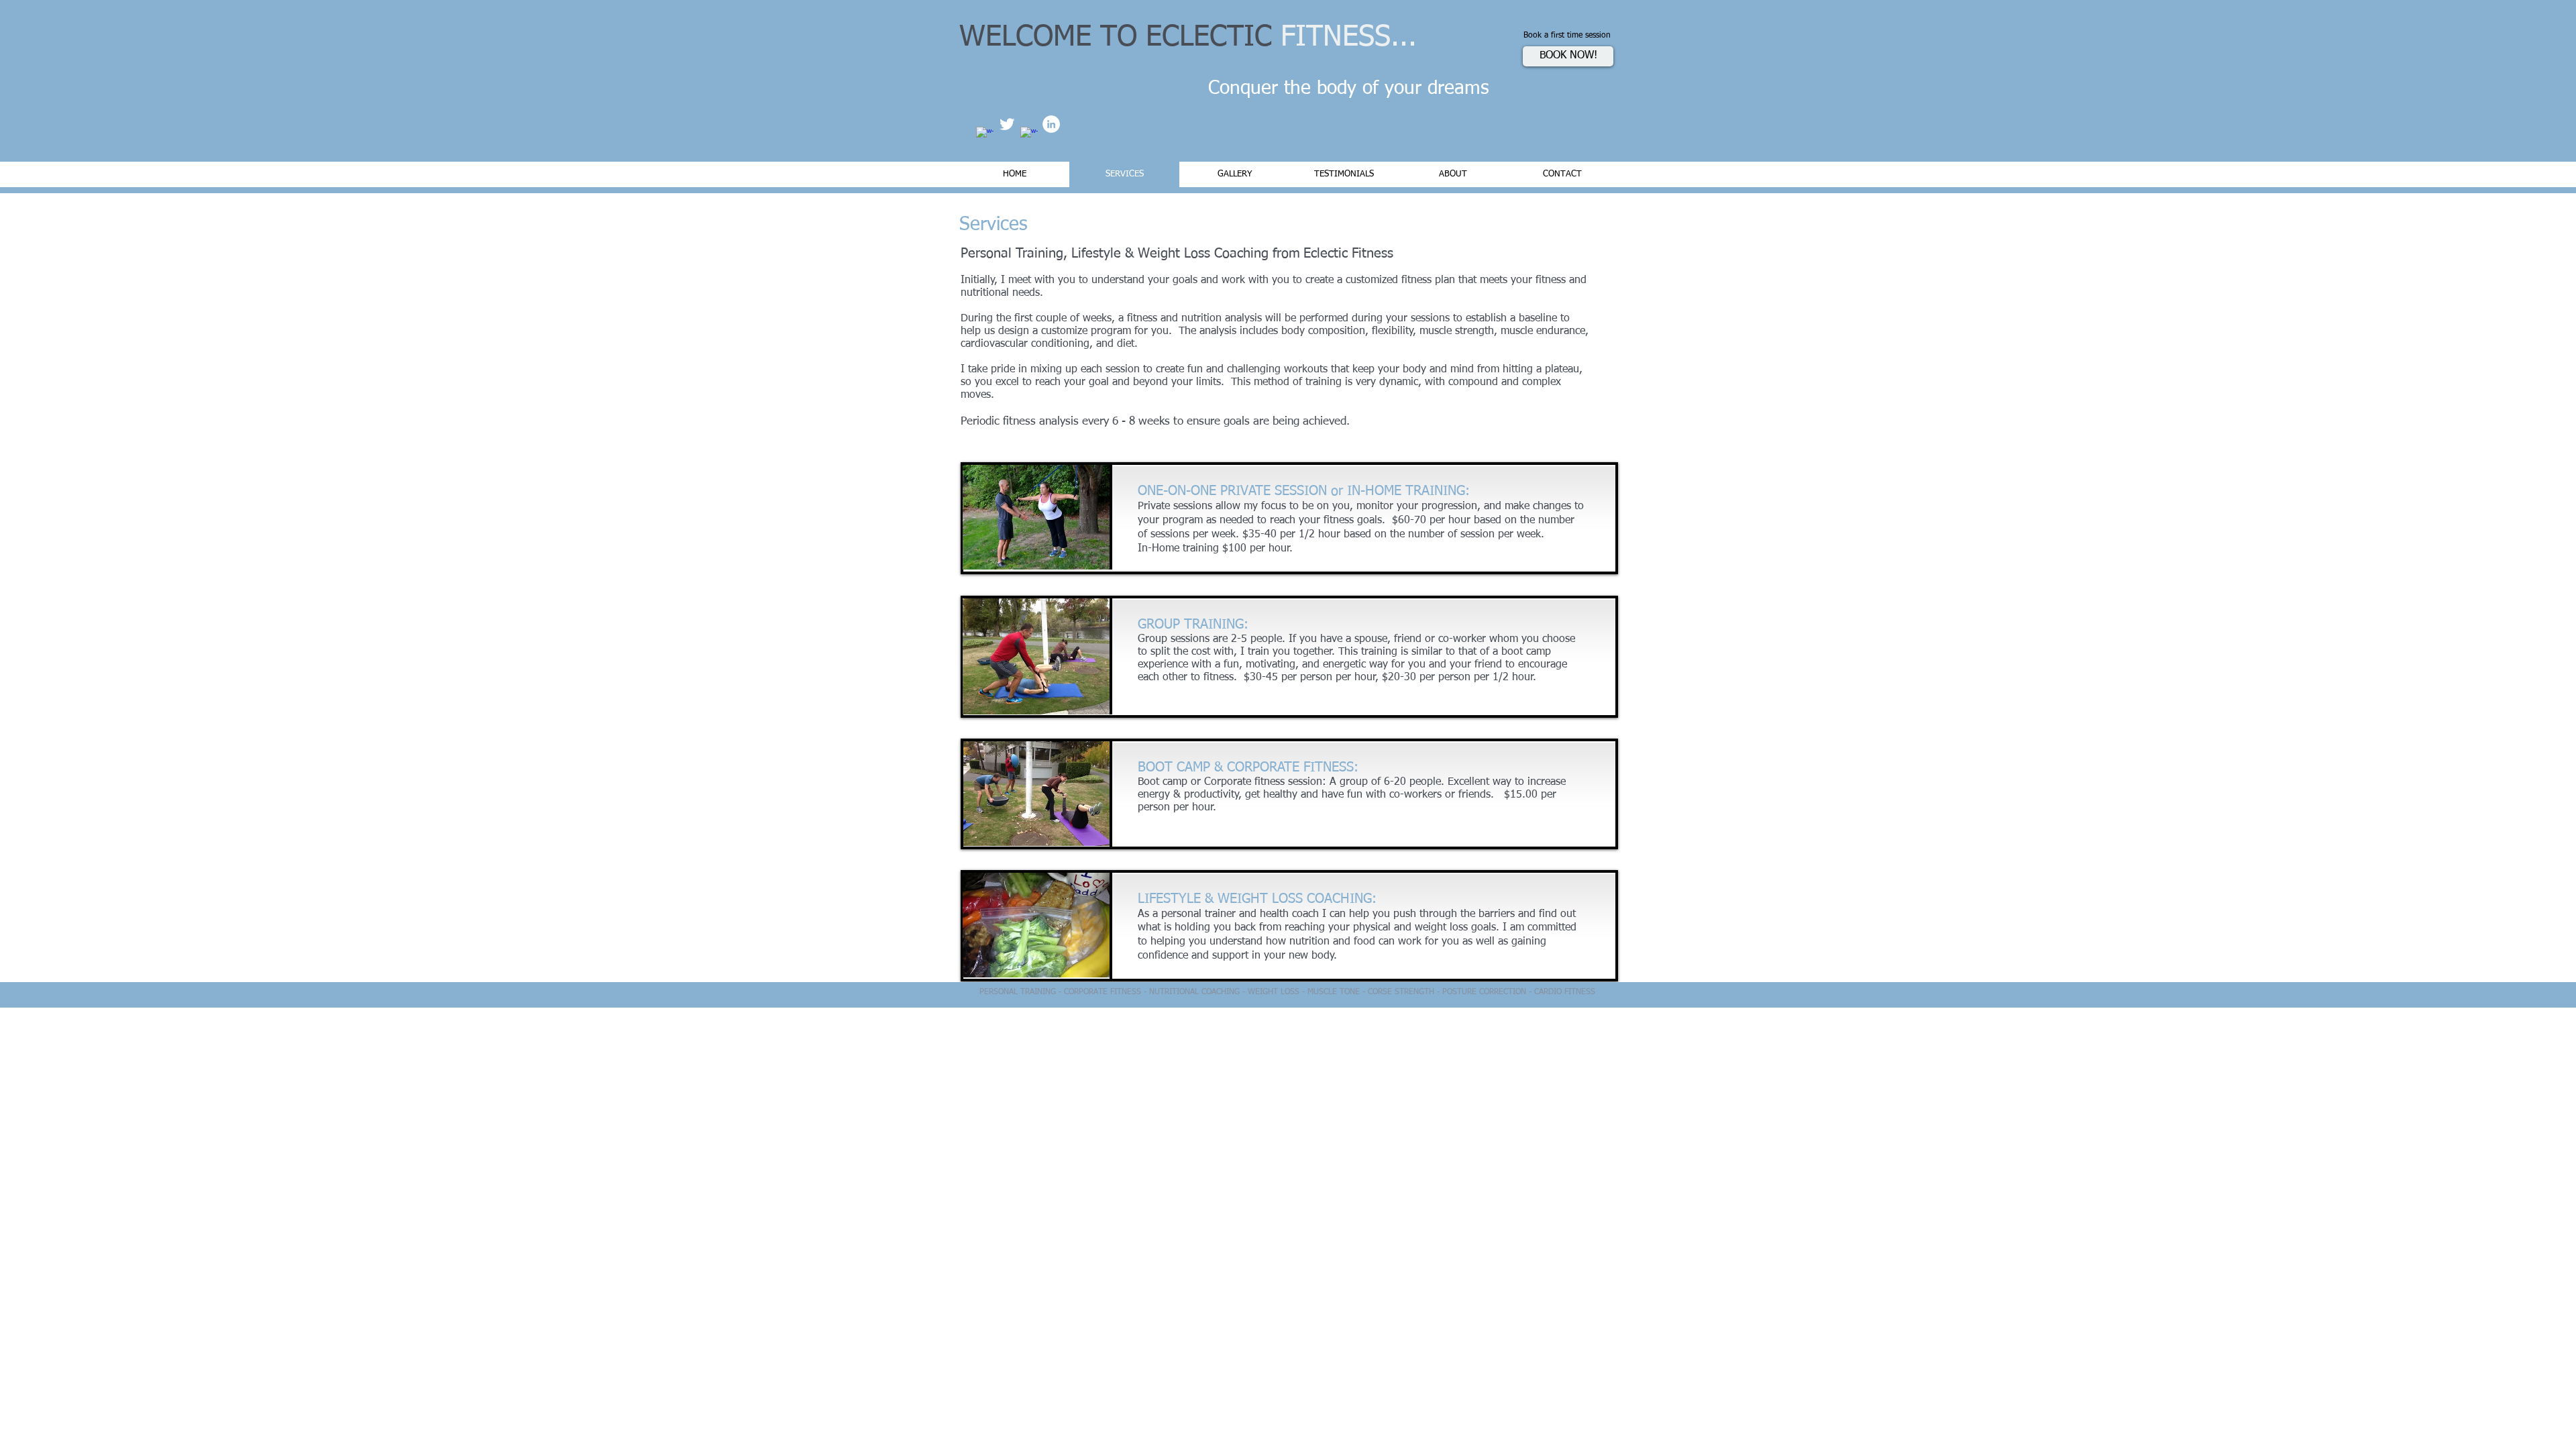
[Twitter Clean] (1007, 124)
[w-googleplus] (1029, 136)
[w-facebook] (985, 136)
